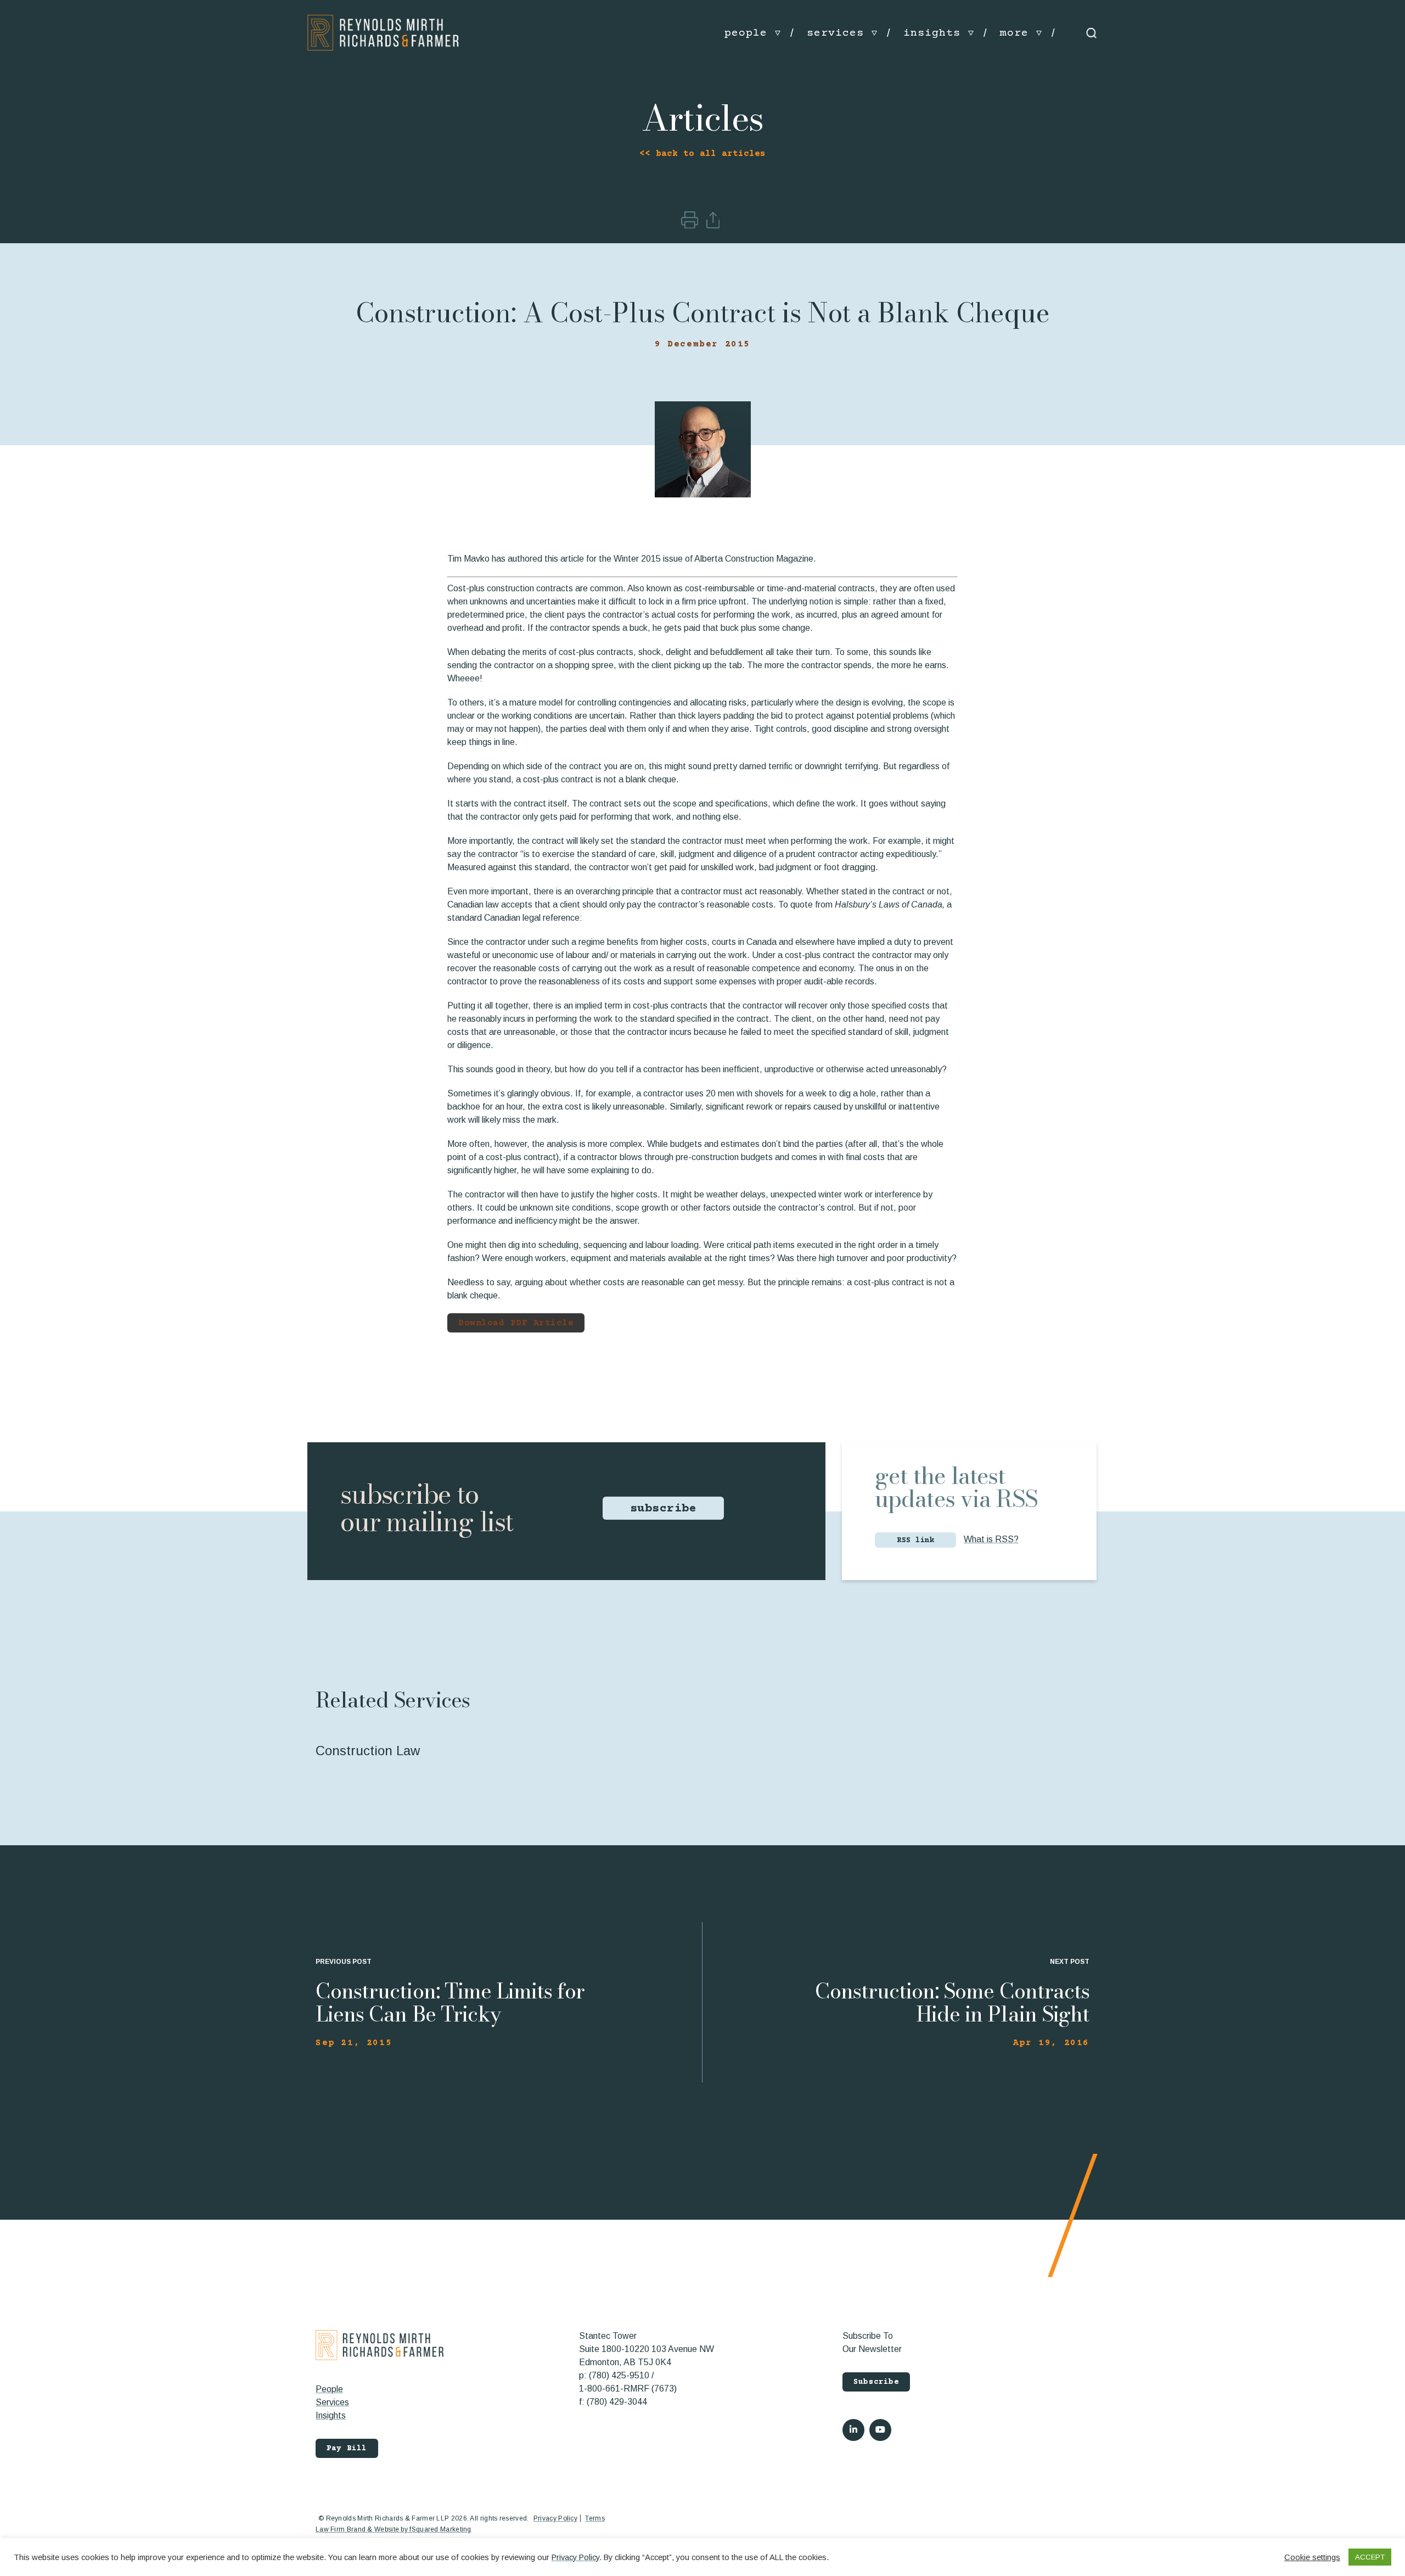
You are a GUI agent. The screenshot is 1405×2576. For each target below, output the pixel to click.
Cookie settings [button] (1312, 2557)
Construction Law (368, 1751)
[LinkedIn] (853, 2430)
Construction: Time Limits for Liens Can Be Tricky (450, 2002)
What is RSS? (991, 1539)
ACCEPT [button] (1370, 2557)
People (329, 2389)
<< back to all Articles (702, 154)
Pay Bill (347, 2449)
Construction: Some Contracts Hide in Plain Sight (952, 2002)
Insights (331, 2415)
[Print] (691, 225)
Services (332, 2402)
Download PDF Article (516, 1323)
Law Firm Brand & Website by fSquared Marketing (394, 2529)
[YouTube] (880, 2430)
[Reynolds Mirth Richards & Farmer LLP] (383, 33)
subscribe (664, 1509)
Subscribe (876, 2382)
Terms (595, 2518)
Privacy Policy (555, 2518)
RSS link (915, 1541)
